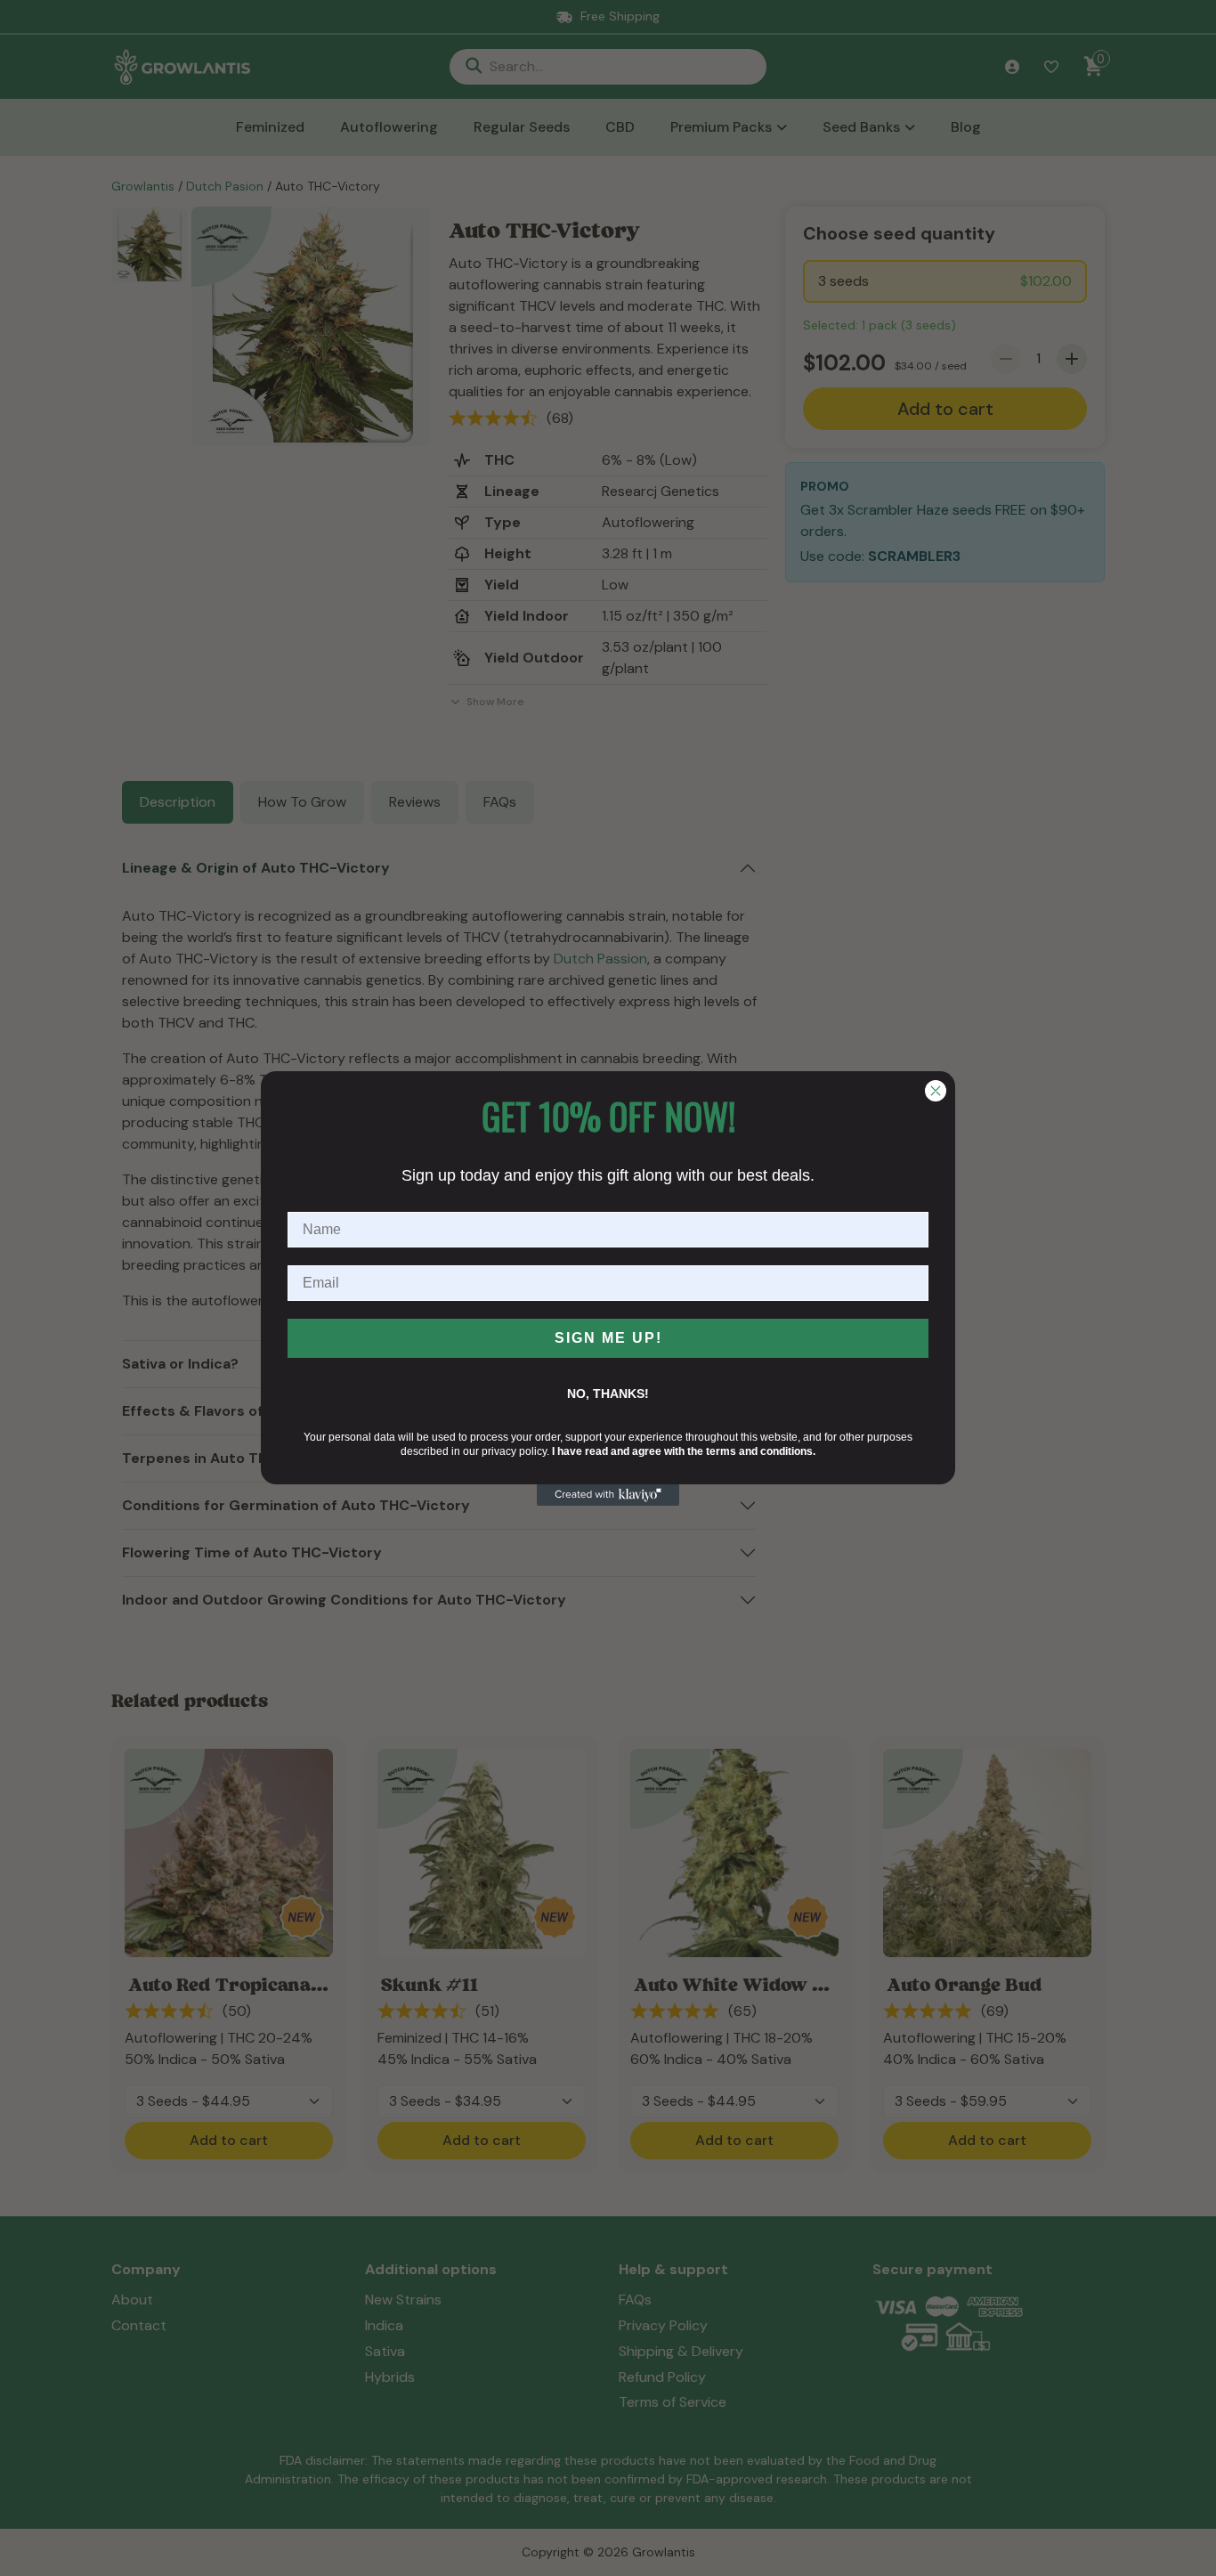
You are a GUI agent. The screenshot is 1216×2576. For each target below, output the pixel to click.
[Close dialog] (936, 1091)
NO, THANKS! (608, 1394)
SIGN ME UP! (608, 1338)
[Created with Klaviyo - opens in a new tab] (608, 1495)
